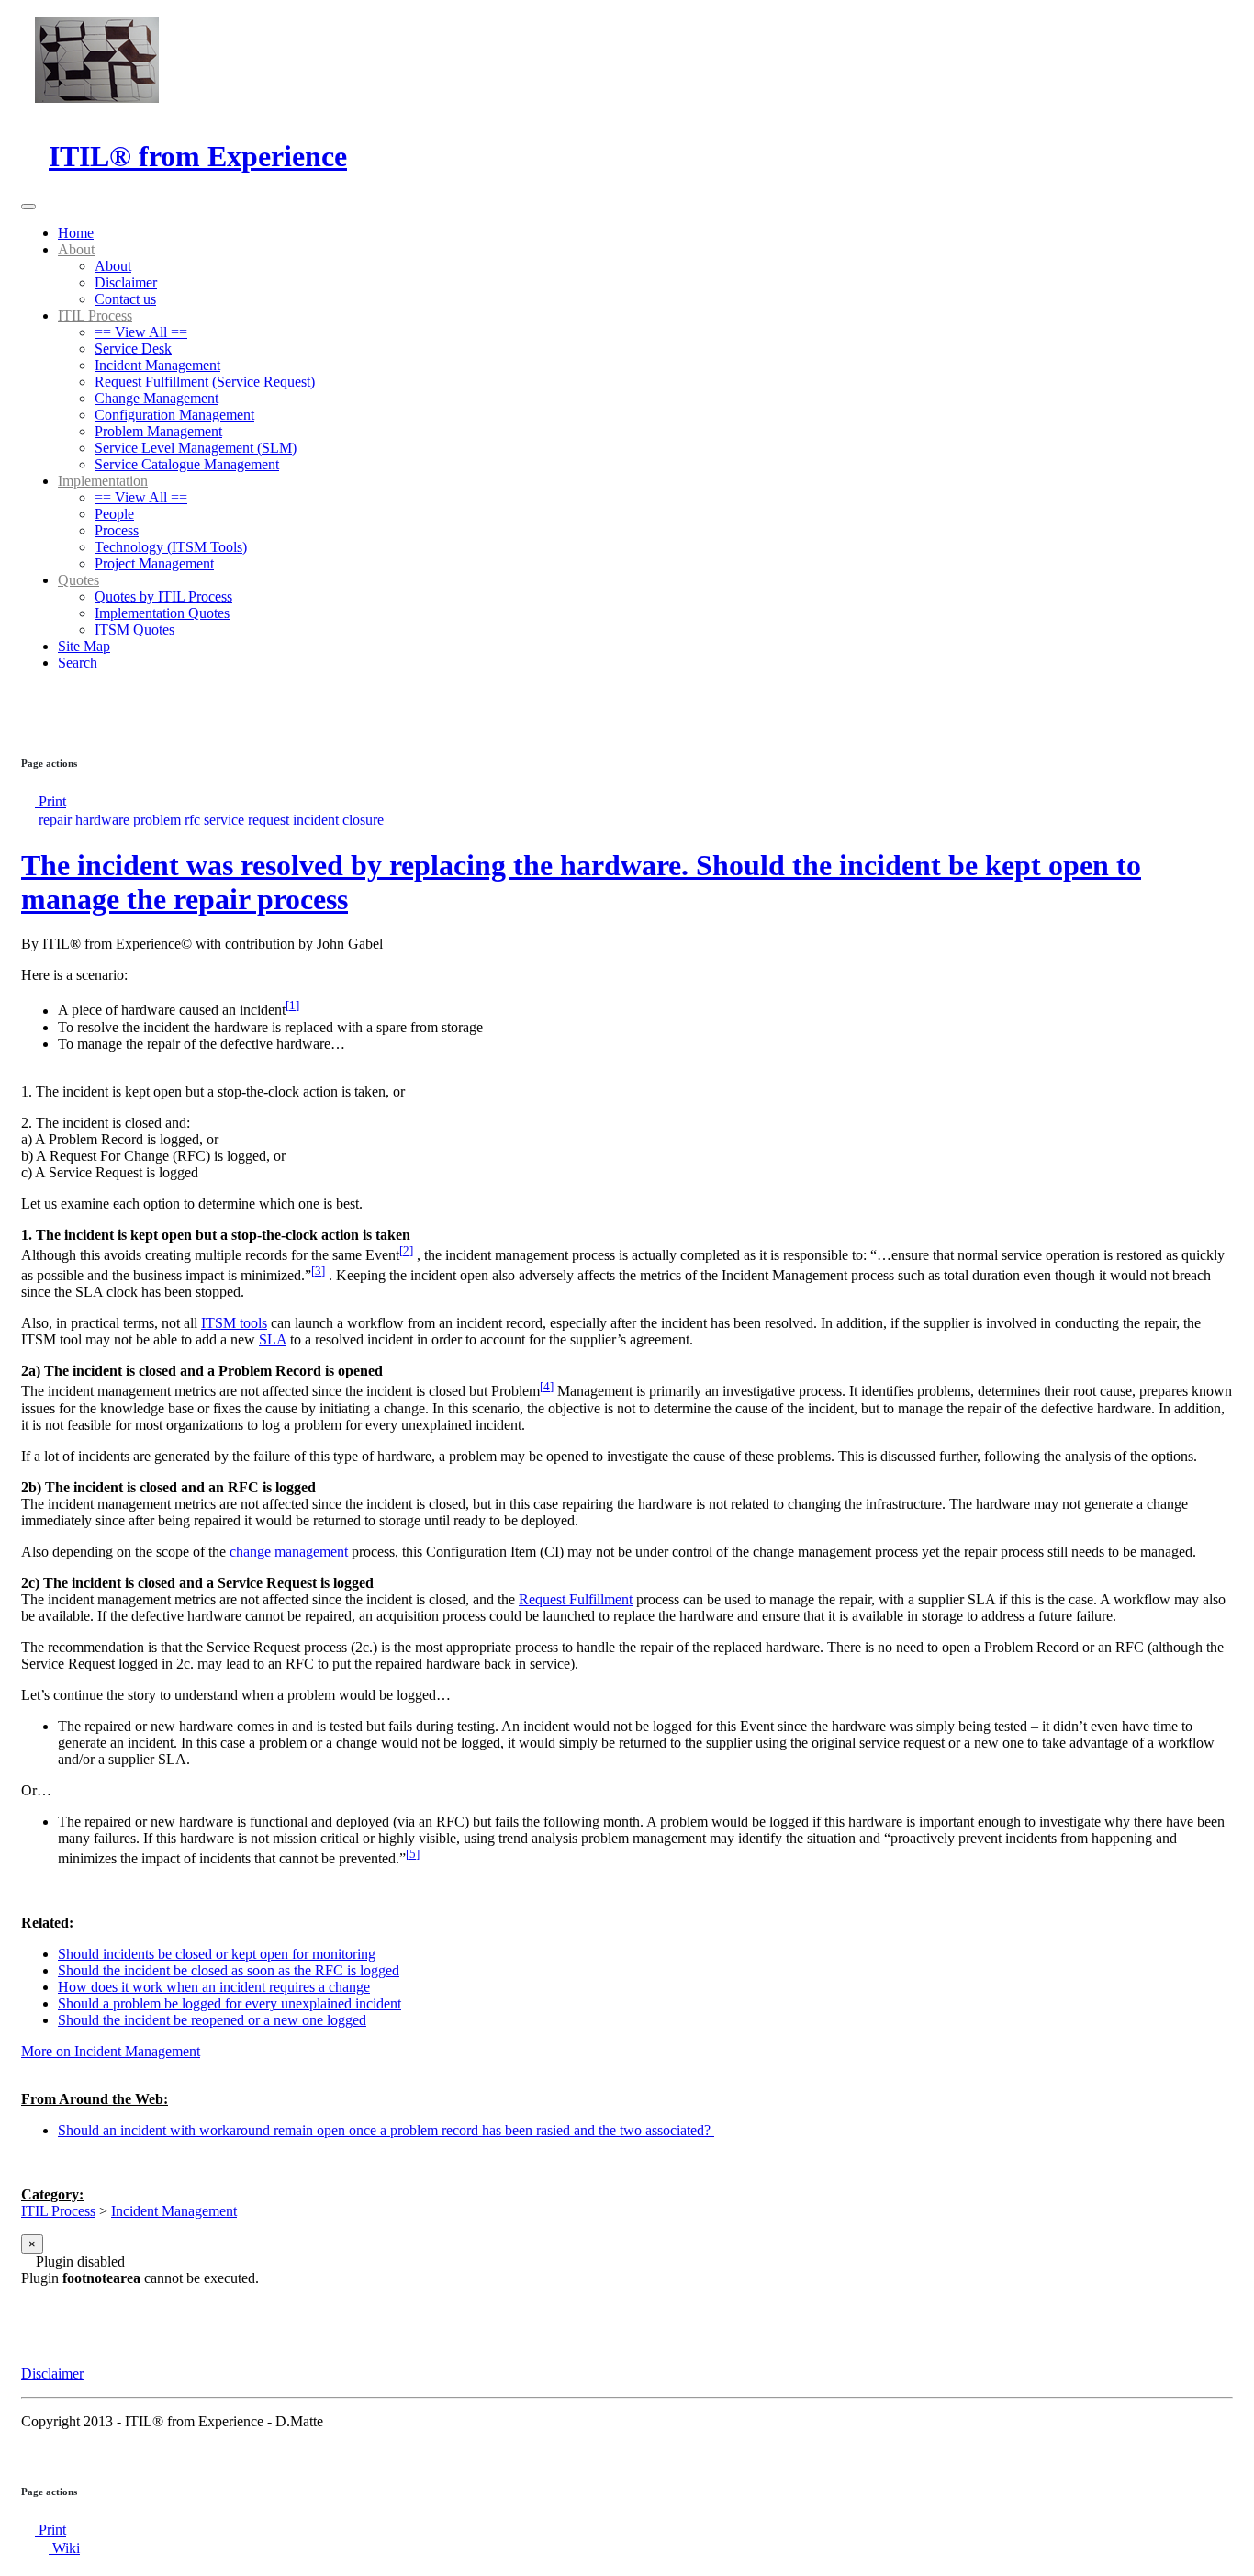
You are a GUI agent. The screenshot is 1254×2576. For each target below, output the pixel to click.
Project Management (154, 563)
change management (289, 1552)
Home (76, 233)
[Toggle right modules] (28, 705)
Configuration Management (174, 415)
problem (157, 820)
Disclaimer (126, 282)
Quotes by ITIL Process (163, 596)
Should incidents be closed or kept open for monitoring (217, 1954)
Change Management (157, 398)
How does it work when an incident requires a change (214, 1987)
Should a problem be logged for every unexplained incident (230, 2003)
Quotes (78, 580)
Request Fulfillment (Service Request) (205, 382)
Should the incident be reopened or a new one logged (212, 2020)
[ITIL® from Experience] (90, 112)
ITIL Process (95, 315)
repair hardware (84, 820)
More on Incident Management (111, 2051)
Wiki (64, 2548)
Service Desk (133, 349)
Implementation (103, 481)
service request (246, 820)
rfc (192, 820)
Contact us (125, 299)
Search (78, 663)
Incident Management (157, 365)
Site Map (84, 646)
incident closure (338, 820)
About (76, 249)
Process (117, 530)
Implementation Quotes (162, 613)
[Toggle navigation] (28, 207)
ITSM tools (234, 1323)
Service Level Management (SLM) (196, 448)
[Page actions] (28, 726)
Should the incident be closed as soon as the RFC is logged (229, 1970)
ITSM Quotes (134, 630)
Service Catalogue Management (187, 464)
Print (50, 801)
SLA (273, 1339)
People (114, 514)
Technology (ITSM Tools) (171, 547)
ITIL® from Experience (198, 156)
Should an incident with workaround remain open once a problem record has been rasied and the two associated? (386, 2130)
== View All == (141, 332)
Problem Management (158, 431)
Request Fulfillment (576, 1599)
